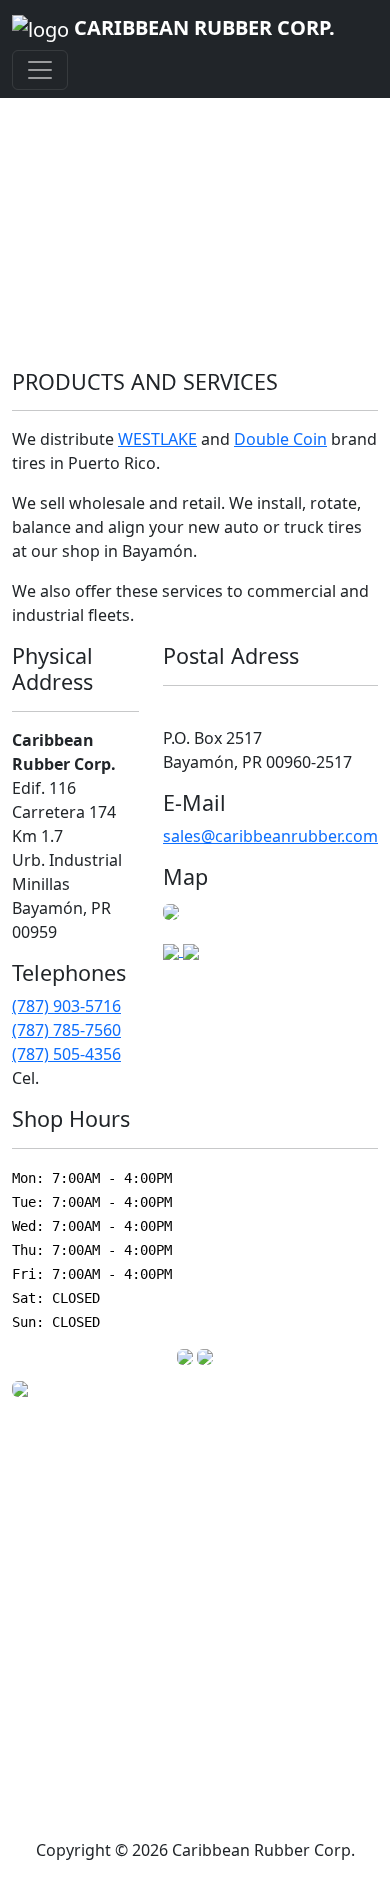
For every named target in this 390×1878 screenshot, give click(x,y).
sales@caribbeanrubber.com (270, 836)
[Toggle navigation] (40, 70)
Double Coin (280, 439)
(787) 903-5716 (66, 1006)
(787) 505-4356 (66, 1054)
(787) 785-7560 (66, 1030)
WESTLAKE (157, 439)
